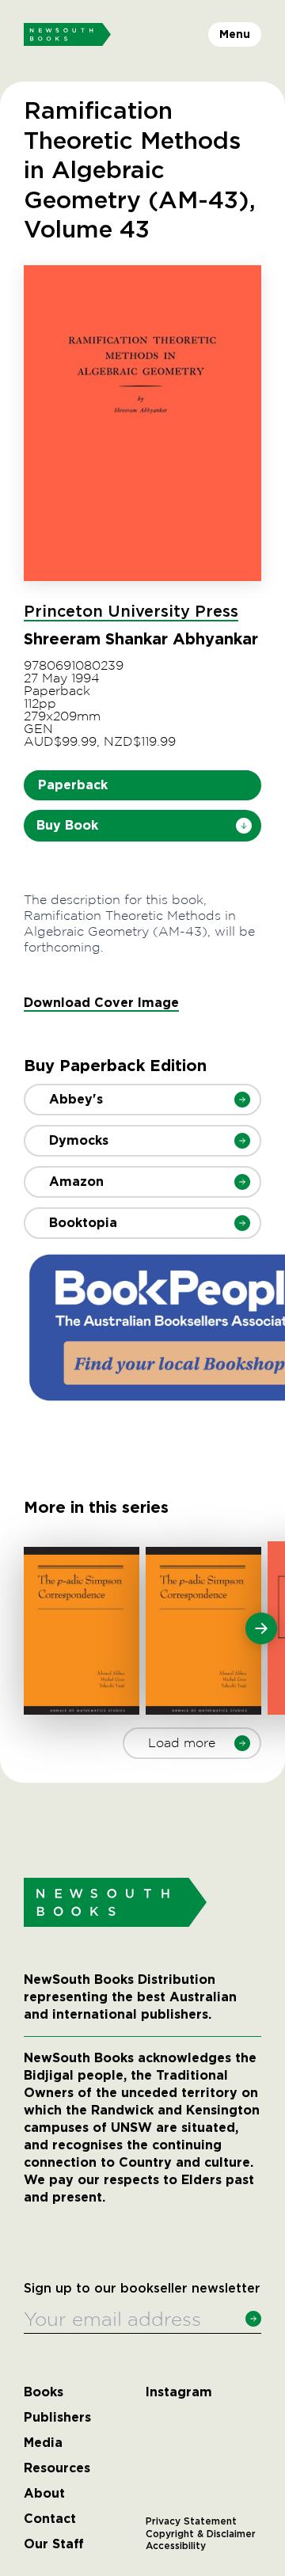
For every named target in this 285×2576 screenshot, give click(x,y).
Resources (57, 2468)
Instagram (179, 2392)
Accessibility (176, 2546)
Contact (50, 2519)
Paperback (73, 785)
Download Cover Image (101, 1003)
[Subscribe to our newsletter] (253, 2319)
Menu (235, 34)
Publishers (57, 2418)
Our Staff (54, 2544)
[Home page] (67, 35)
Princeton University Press (131, 612)
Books (44, 2392)
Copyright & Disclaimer (201, 2534)
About (44, 2494)
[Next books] (261, 1628)
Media (43, 2443)
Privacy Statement (191, 2521)
